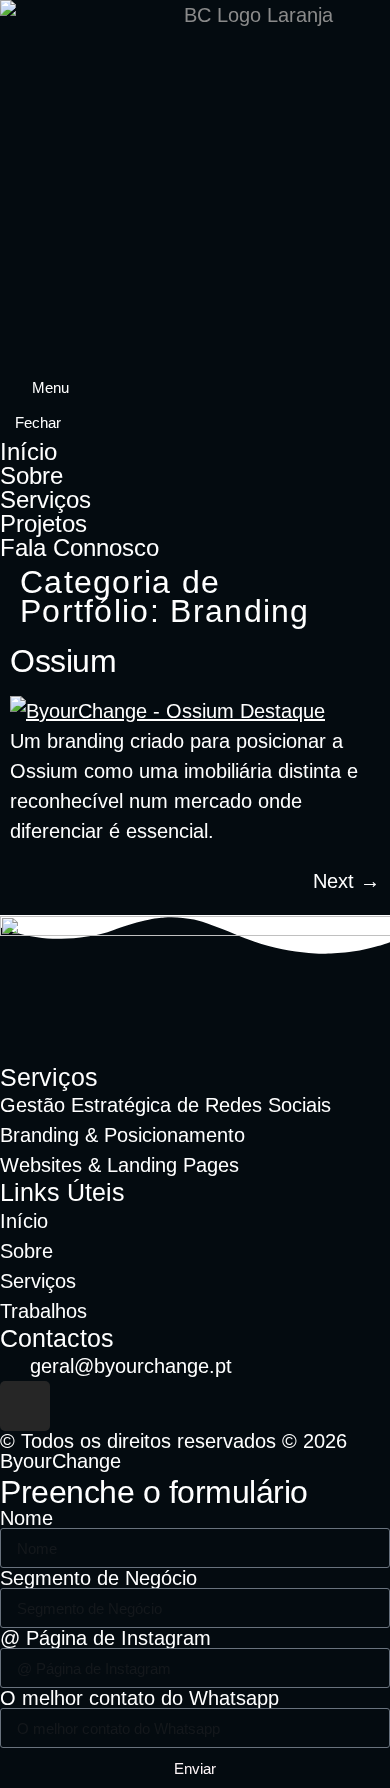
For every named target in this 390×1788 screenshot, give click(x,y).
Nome (26, 1518)
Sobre (31, 475)
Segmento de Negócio (98, 1578)
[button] (42, 387)
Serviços (45, 499)
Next (346, 881)
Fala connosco (79, 547)
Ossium (63, 661)
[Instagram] (25, 1406)
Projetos (43, 523)
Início (28, 451)
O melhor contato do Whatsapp (139, 1698)
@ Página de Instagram (105, 1638)
